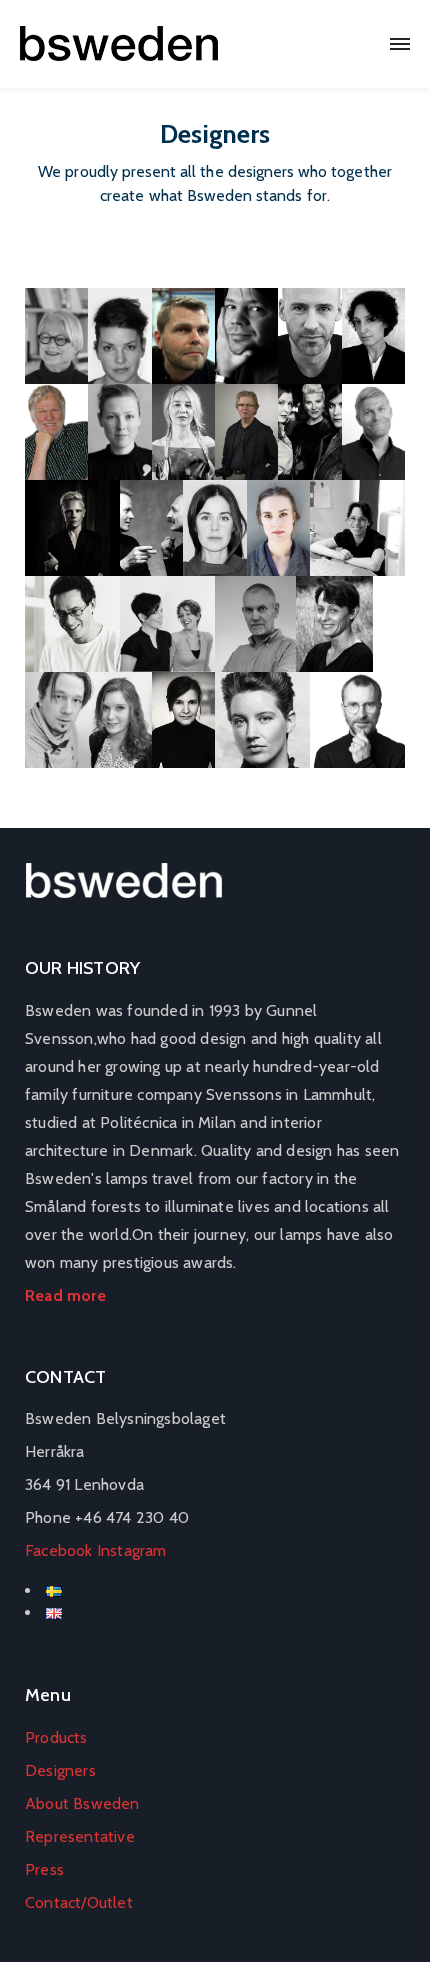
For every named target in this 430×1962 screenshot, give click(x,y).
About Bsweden (82, 1803)
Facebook (59, 1550)
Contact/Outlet (79, 1902)
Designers (60, 1770)
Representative (80, 1836)
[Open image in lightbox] (56, 336)
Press (44, 1869)
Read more (65, 1295)
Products (56, 1737)
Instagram (132, 1550)
